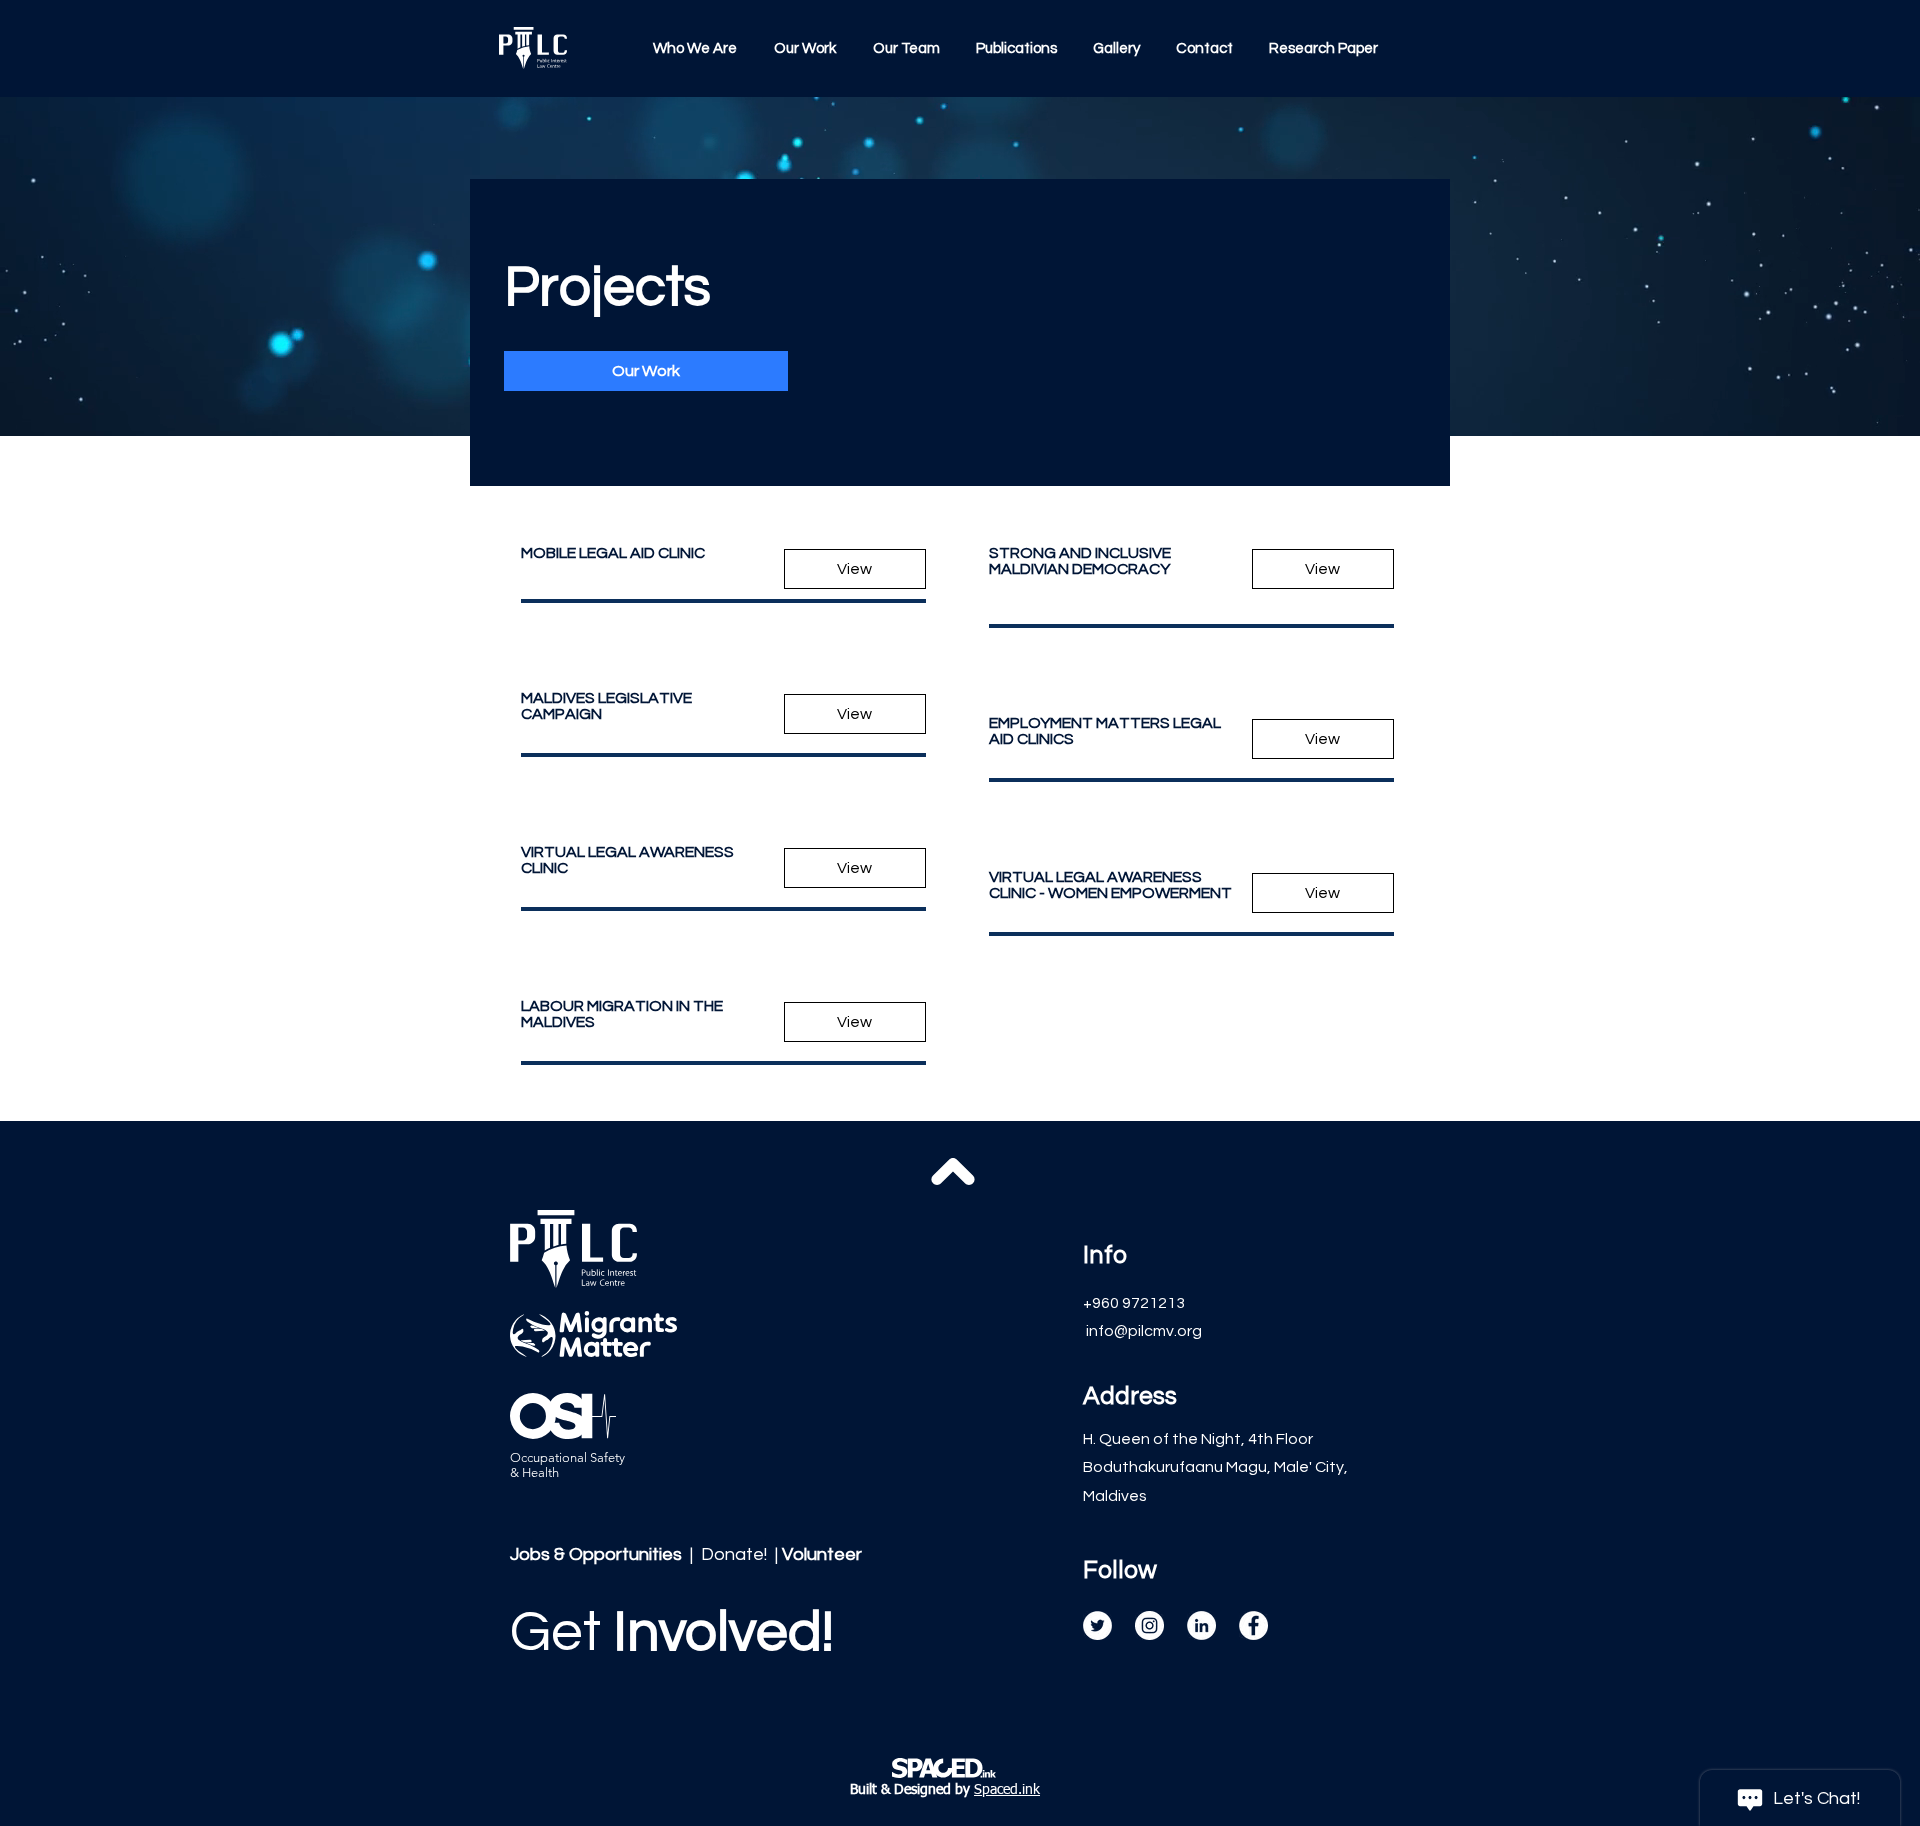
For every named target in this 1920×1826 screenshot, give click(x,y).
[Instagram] (1149, 1625)
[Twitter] (1097, 1625)
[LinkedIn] (1201, 1625)
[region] (676, 1666)
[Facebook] (1253, 1625)
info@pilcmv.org (1144, 1331)
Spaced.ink (1007, 1790)
